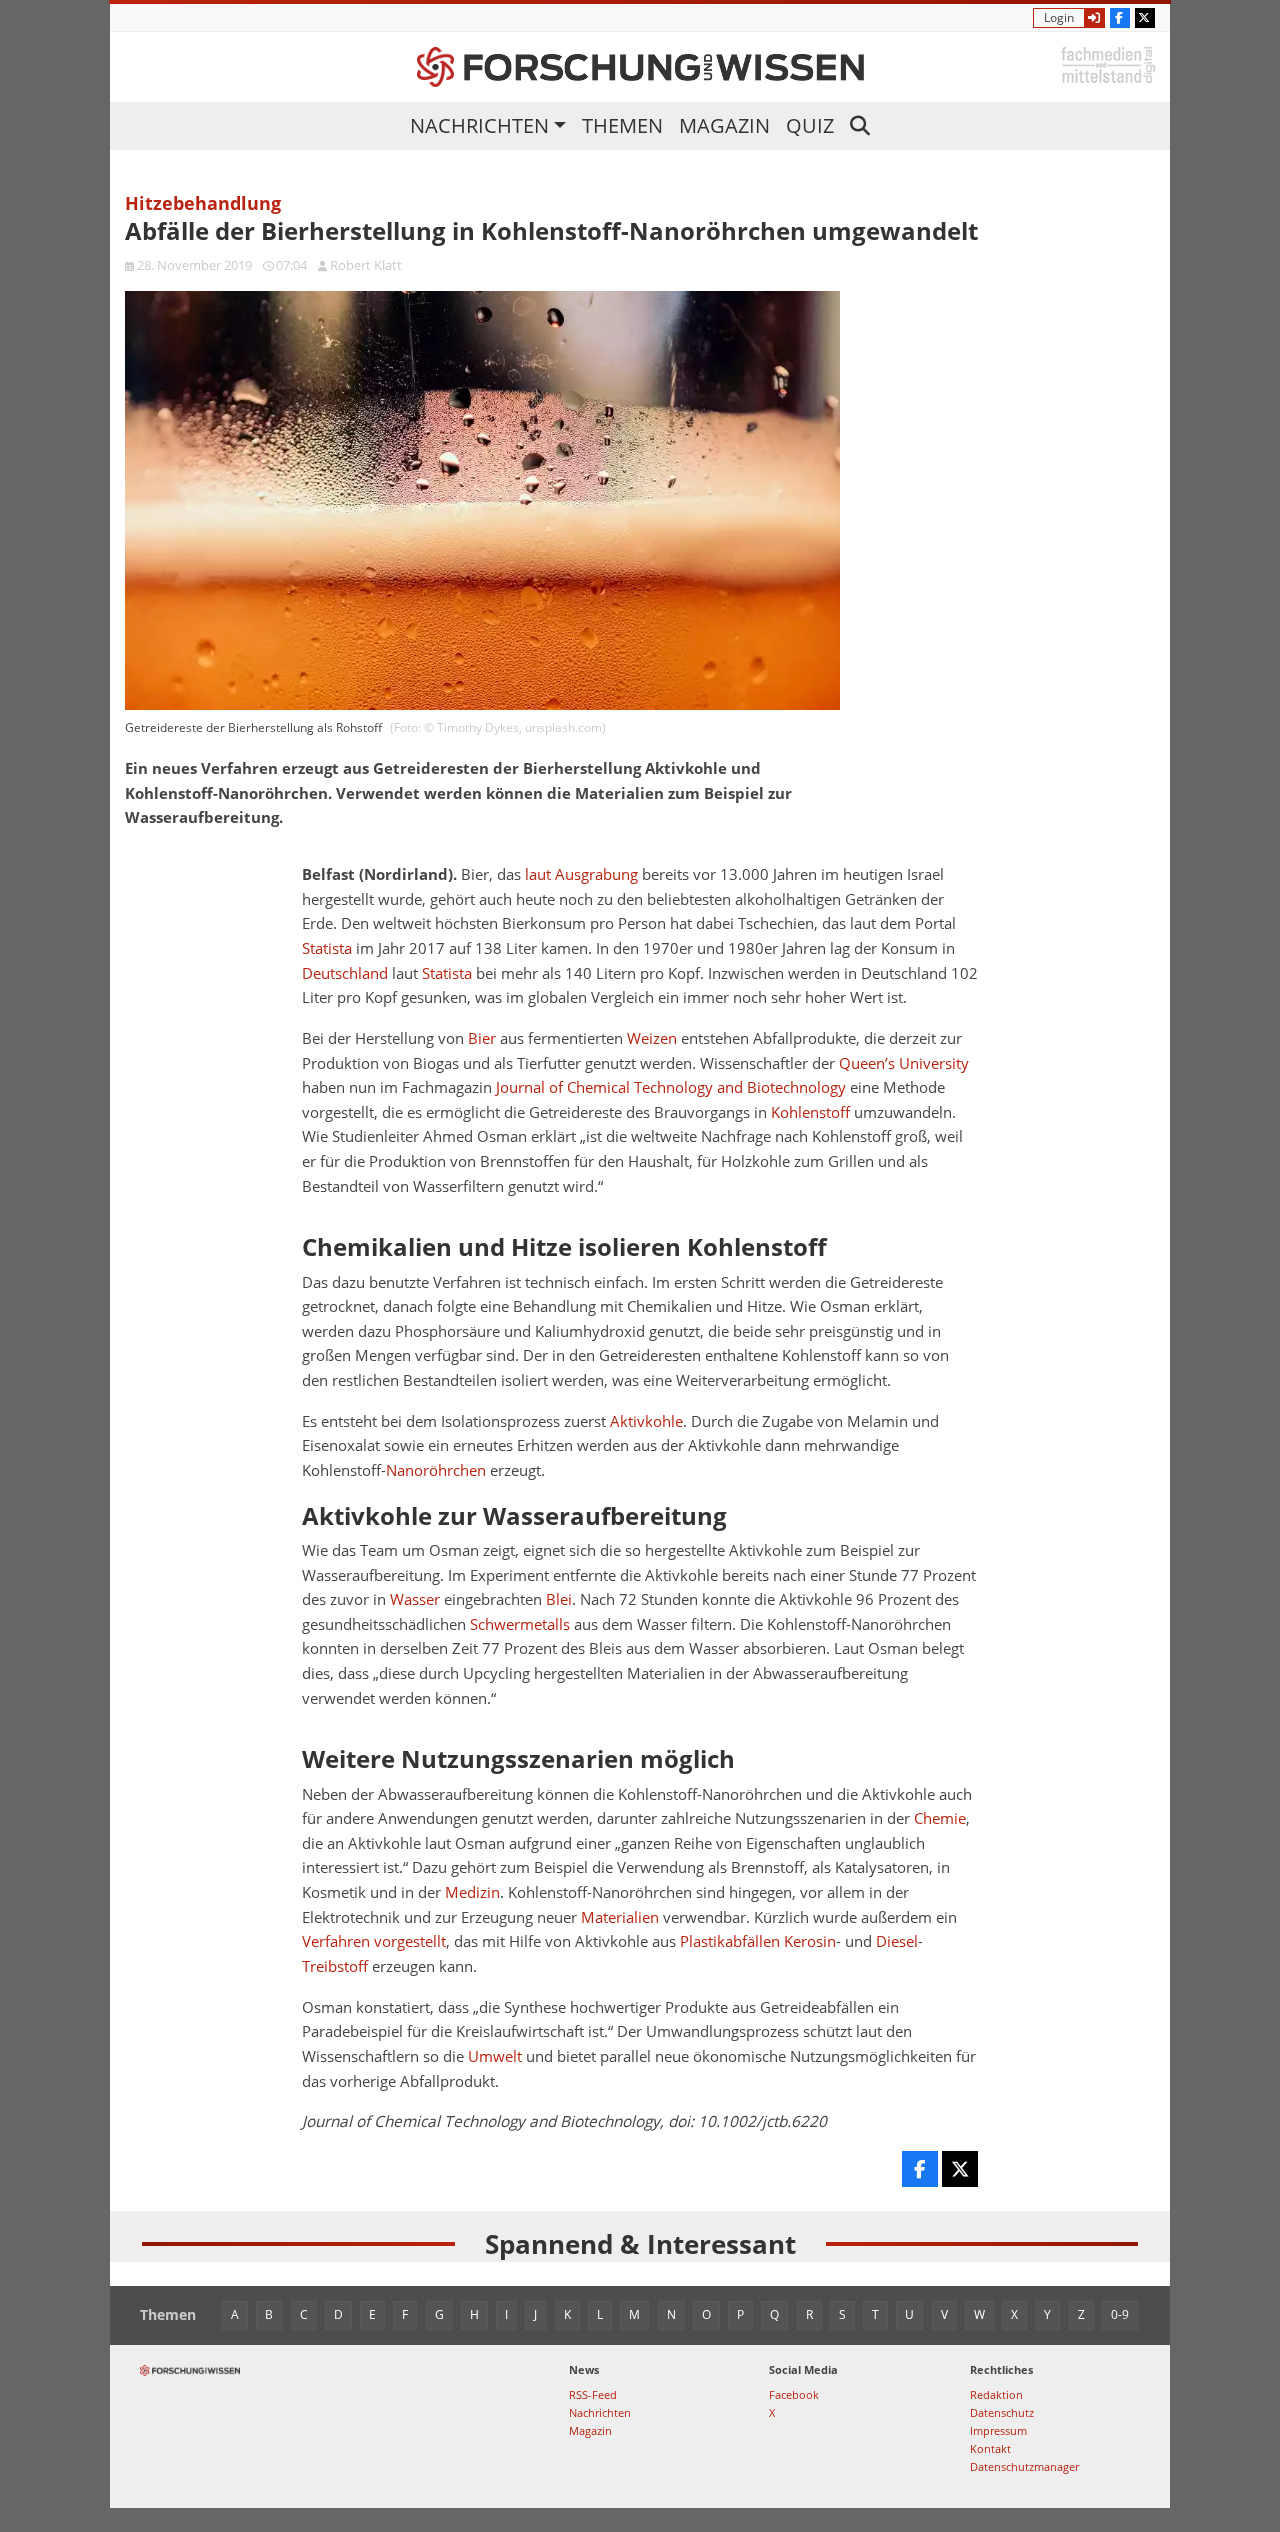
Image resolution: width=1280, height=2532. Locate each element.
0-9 (1120, 2314)
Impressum (998, 2430)
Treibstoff (335, 1966)
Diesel (897, 1941)
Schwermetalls (520, 1624)
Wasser (415, 1599)
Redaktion (996, 2394)
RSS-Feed (593, 2394)
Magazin (724, 125)
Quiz (810, 125)
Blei (559, 1599)
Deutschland (345, 973)
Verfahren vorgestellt (374, 1941)
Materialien (620, 1917)
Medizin (472, 1892)
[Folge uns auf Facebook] (1120, 18)
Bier (482, 1038)
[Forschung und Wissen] (640, 67)
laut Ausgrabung (581, 874)
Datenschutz (1002, 2412)
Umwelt (495, 2056)
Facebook (794, 2394)
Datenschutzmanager (1024, 2466)
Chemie (940, 1818)
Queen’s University (904, 1063)
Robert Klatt (366, 265)
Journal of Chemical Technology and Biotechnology (671, 1087)
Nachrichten (479, 125)
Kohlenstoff (810, 1112)
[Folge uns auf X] (1145, 18)
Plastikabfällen (730, 1941)
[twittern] (960, 2169)
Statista (327, 948)
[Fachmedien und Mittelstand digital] (1108, 63)
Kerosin (810, 1941)
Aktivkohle (646, 1421)
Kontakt (990, 2448)
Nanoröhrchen (436, 1470)
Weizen (652, 1038)
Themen (622, 125)
